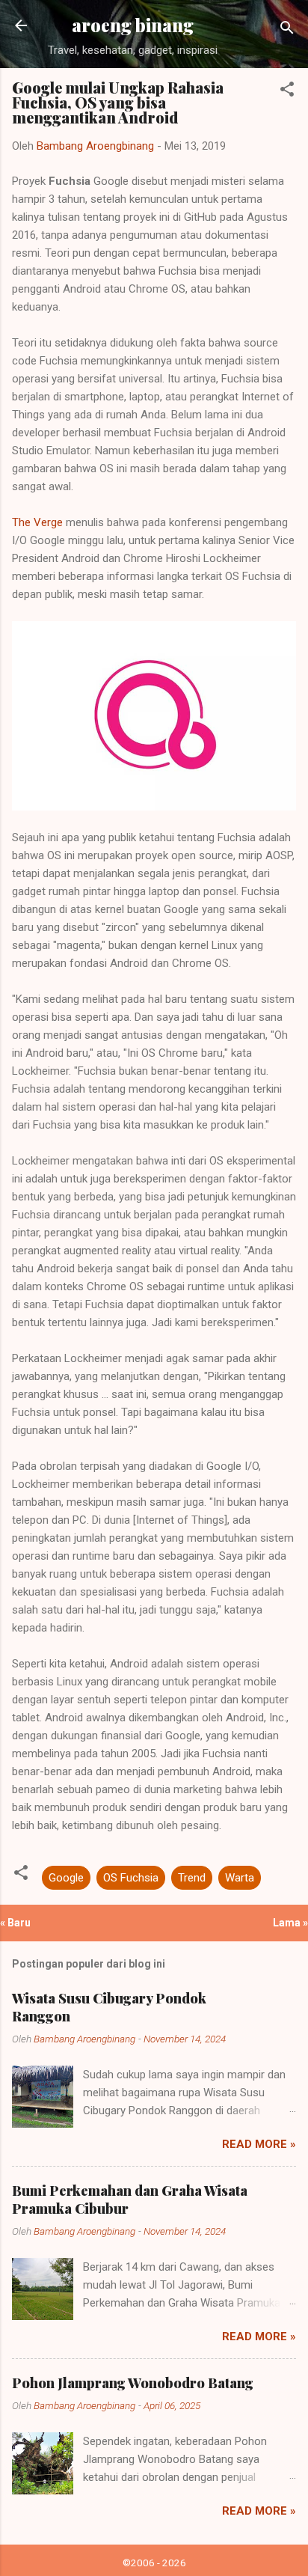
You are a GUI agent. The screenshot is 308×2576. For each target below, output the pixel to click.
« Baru (15, 1923)
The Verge (37, 522)
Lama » (290, 1923)
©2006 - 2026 (154, 2563)
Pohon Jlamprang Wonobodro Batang (133, 2383)
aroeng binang (133, 25)
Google (66, 1878)
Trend (192, 1878)
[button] (287, 92)
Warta (240, 1878)
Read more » (259, 2144)
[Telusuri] (287, 30)
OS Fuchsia (131, 1878)
